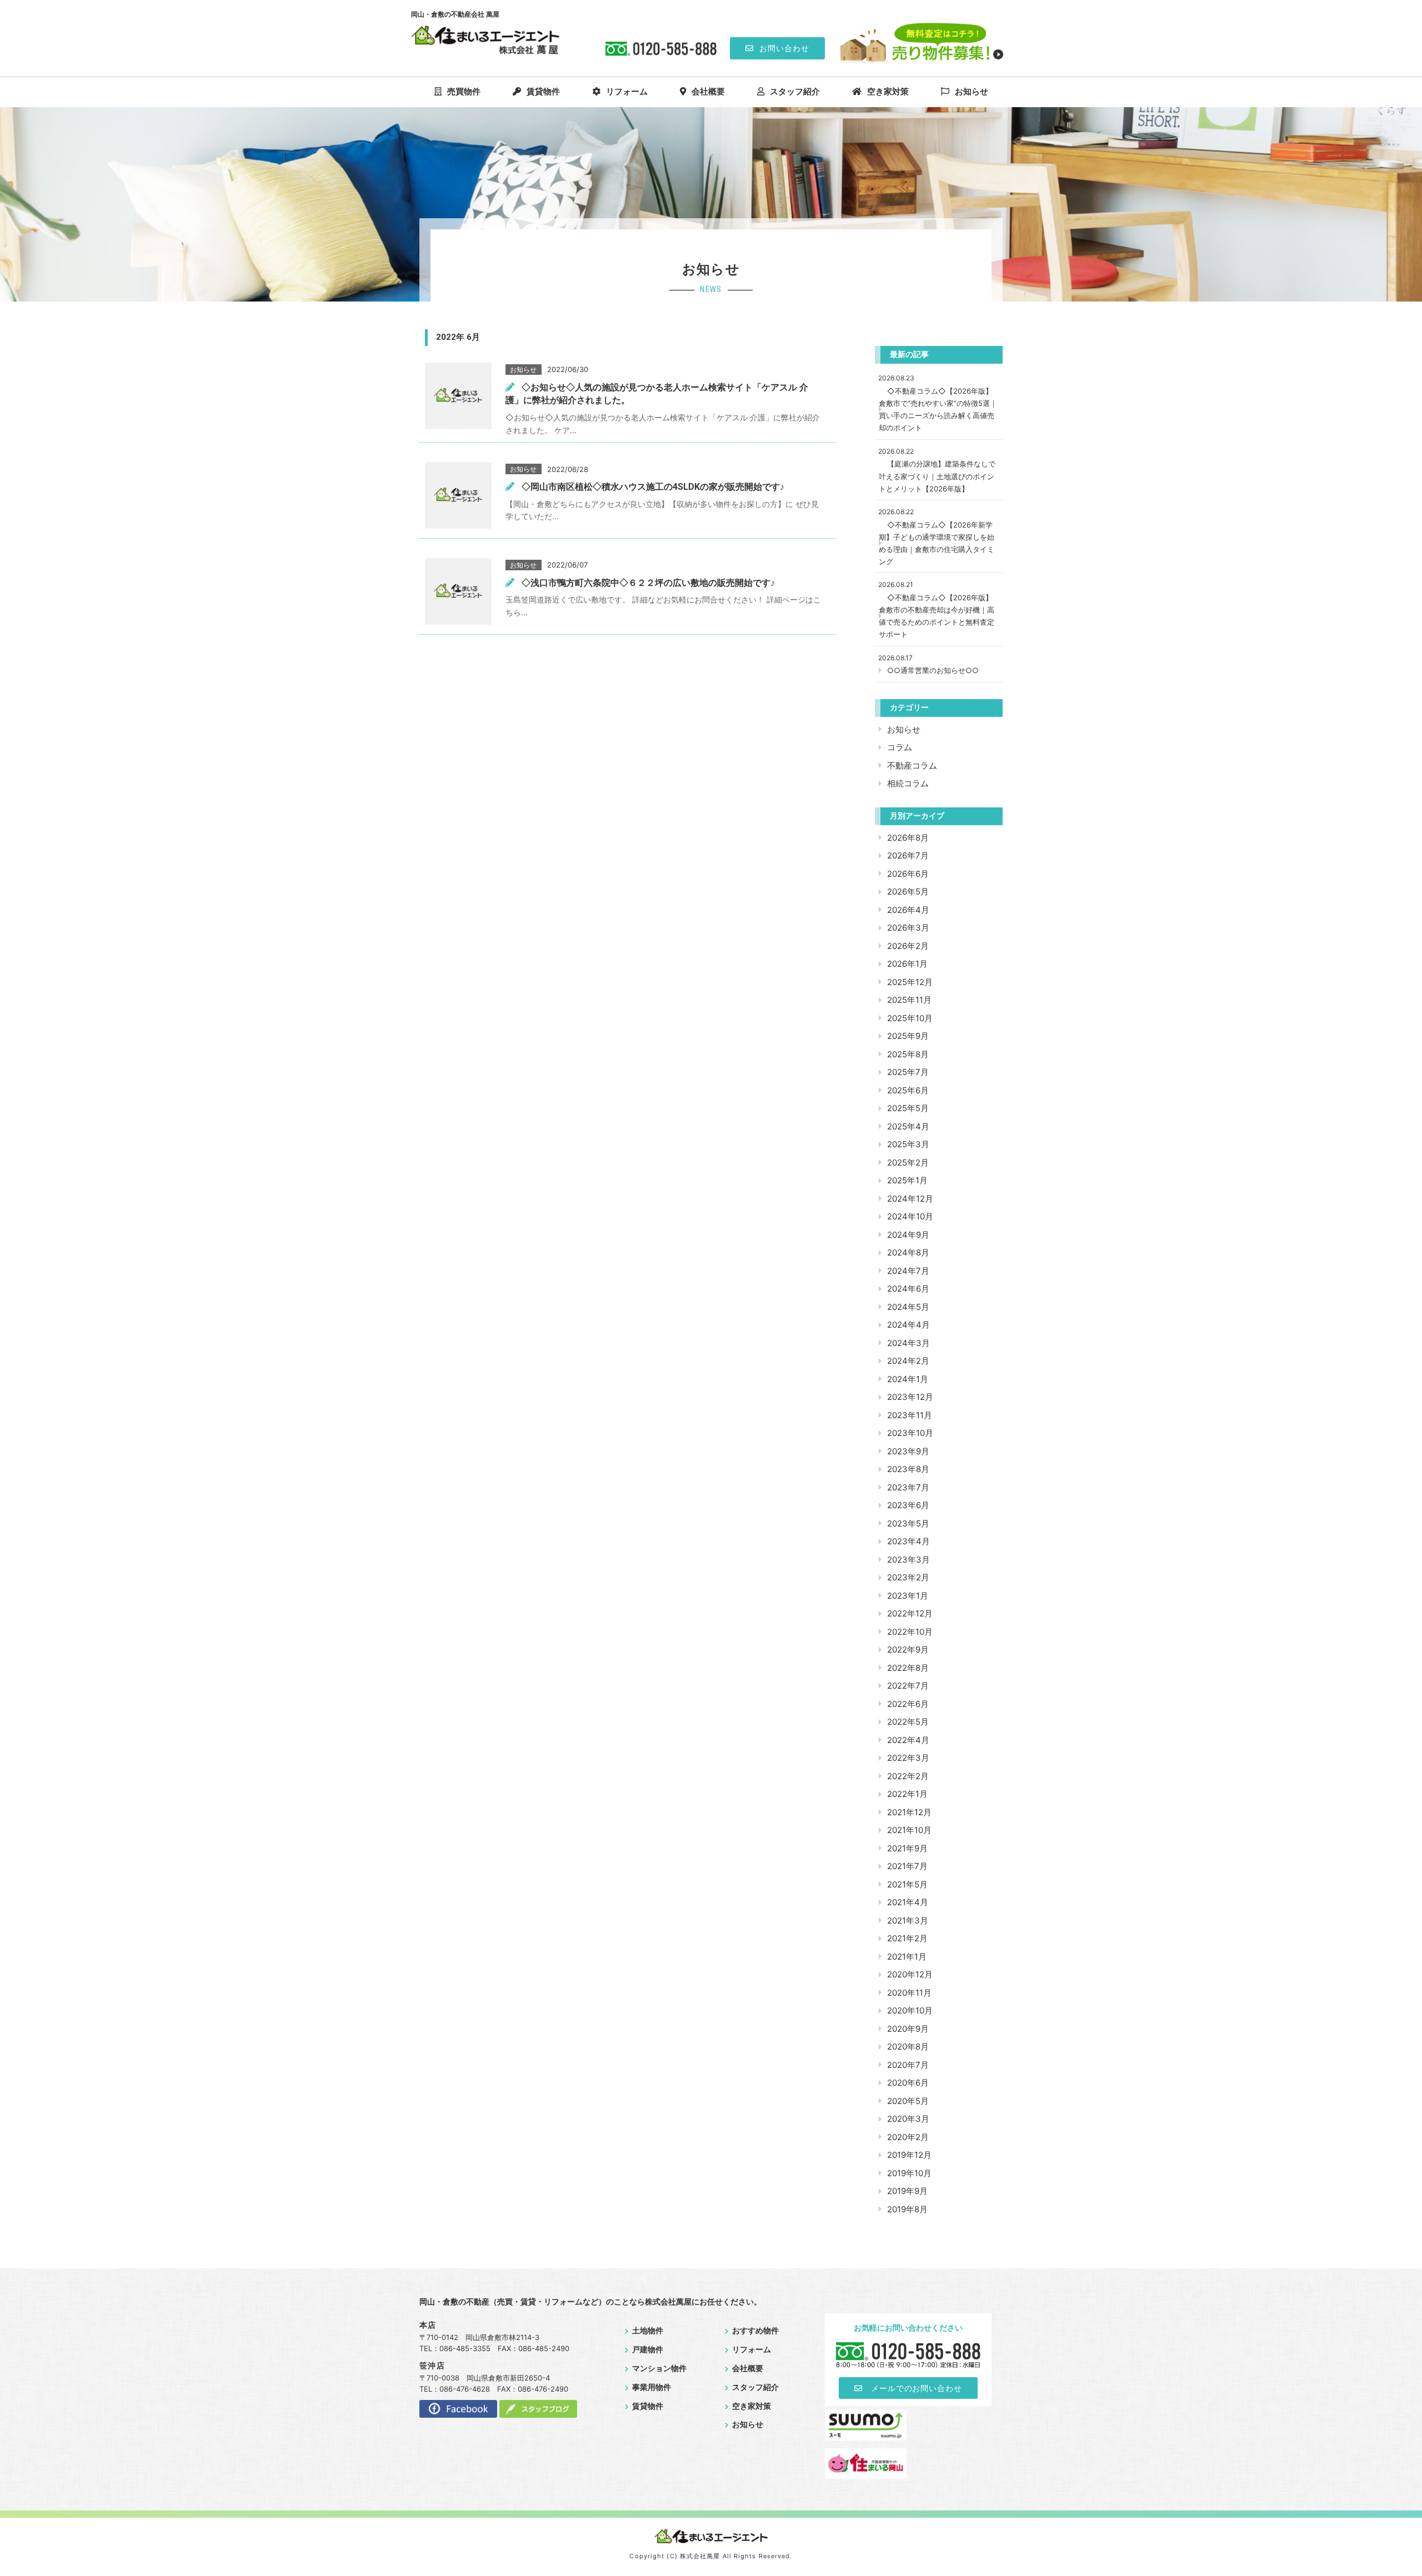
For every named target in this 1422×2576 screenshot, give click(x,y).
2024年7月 (908, 1271)
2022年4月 (908, 1740)
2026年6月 (908, 874)
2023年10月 (910, 1433)
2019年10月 (909, 2173)
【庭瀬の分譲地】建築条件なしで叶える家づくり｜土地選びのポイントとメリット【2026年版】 (937, 476)
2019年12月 (909, 2155)
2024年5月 (908, 1307)
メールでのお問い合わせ (917, 2388)
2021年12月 (909, 1812)
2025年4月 (908, 1126)
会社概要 (708, 92)
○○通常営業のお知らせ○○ (933, 670)
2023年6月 (908, 1505)
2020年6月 (908, 2083)
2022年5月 (908, 1722)
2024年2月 (908, 1361)
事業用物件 (652, 2387)
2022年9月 (908, 1649)
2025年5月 (908, 1108)
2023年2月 (908, 1577)
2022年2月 (908, 1776)
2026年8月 (908, 838)
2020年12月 (910, 1974)
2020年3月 (908, 2119)
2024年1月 (908, 1379)
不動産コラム (912, 765)
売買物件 (464, 92)
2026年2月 (908, 946)
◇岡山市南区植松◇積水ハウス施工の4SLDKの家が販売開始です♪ (653, 487)
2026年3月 (908, 928)
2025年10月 (910, 1018)
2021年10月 (909, 1830)
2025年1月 (907, 1180)
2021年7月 (907, 1866)
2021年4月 (908, 1902)
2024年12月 (910, 1199)
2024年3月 (908, 1343)
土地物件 (648, 2331)
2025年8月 (908, 1054)
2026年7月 (908, 855)
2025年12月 (910, 982)
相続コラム (908, 783)
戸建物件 (648, 2349)
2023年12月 (910, 1397)
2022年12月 (910, 1613)
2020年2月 (908, 2137)
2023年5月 (908, 1523)
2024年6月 (908, 1289)
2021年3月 (908, 1920)
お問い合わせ (784, 48)
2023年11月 (910, 1415)
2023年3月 (908, 1560)
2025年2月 (908, 1163)
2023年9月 (908, 1451)
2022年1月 (907, 1794)
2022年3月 (908, 1758)
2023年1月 (908, 1596)
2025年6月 (908, 1090)
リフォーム (627, 92)
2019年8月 (907, 2209)
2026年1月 (907, 964)
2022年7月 (908, 1686)
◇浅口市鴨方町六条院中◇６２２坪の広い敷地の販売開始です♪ (648, 583)
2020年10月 (910, 2010)
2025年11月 (909, 1000)
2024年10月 (910, 1216)
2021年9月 (907, 1848)
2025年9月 (908, 1036)
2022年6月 (908, 1704)
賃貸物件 (543, 92)
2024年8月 (908, 1252)
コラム (900, 747)
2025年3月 (908, 1144)
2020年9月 (908, 2029)
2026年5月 (908, 892)
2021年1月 (907, 1957)
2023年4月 (908, 1541)
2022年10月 (910, 1632)
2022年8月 (908, 1668)
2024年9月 (908, 1235)
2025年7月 (908, 1072)
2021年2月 (907, 1938)
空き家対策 (888, 92)
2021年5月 (907, 1884)
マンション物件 (659, 2368)
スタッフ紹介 (795, 92)
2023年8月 (908, 1469)
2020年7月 (908, 2065)
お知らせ (972, 92)
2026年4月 (908, 910)
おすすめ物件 (755, 2331)
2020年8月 (908, 2047)
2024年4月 (908, 1325)
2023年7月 (908, 1487)
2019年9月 (907, 2191)
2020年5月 (908, 2101)
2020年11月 (909, 1993)
